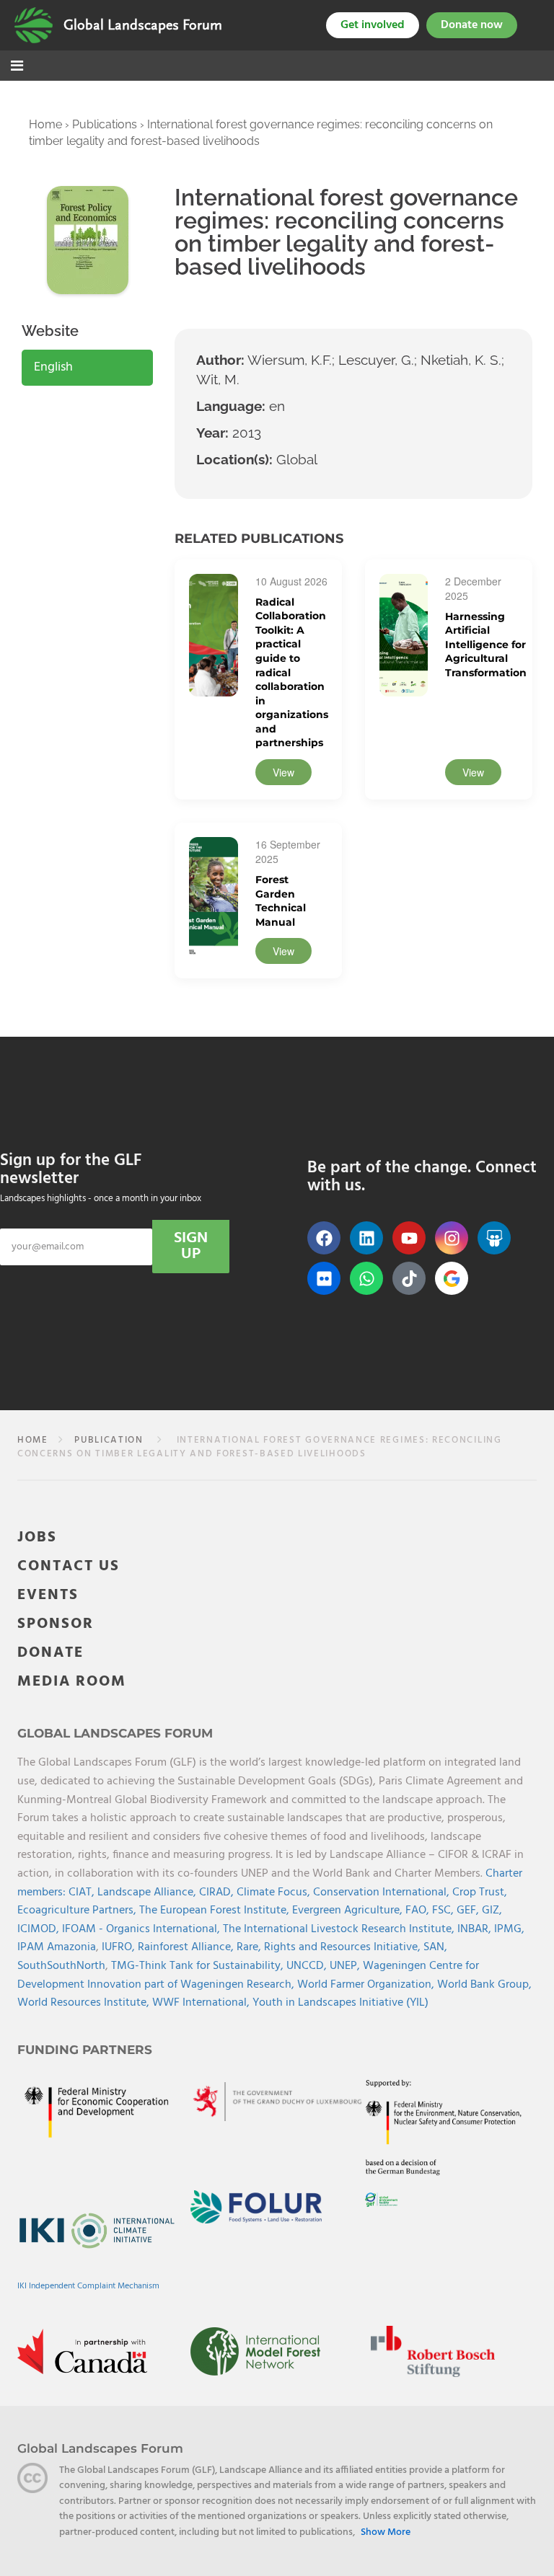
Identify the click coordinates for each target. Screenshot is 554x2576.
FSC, (444, 1911)
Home (45, 124)
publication (109, 1440)
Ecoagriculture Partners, (78, 1911)
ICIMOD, (40, 1929)
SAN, (435, 1947)
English (53, 367)
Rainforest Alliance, (187, 1947)
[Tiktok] (409, 1278)
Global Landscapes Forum (143, 25)
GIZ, (492, 1911)
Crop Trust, (480, 1893)
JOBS (37, 1537)
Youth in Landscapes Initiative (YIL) (340, 2003)
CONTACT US (69, 1566)
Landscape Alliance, (148, 1893)
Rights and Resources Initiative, (344, 1947)
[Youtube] (409, 1238)
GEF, (469, 1911)
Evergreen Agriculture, (349, 1911)
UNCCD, (308, 1966)
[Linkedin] (366, 1238)
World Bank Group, (484, 1985)
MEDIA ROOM (72, 1682)
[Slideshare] (494, 1238)
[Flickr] (324, 1278)
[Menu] (17, 67)
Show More (386, 2533)
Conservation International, (383, 1893)
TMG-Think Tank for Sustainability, (199, 1966)
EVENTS (48, 1595)
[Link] (34, 25)
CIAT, (83, 1893)
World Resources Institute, (85, 2003)
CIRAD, (218, 1893)
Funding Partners (85, 2050)
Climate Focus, (275, 1893)
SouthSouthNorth (61, 1966)
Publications (105, 124)
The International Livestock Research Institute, (340, 1929)
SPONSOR (56, 1624)
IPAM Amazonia (57, 1947)
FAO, (419, 1911)
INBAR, (476, 1929)
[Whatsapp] (366, 1278)
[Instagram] (452, 1238)
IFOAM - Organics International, (142, 1929)
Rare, (250, 1947)
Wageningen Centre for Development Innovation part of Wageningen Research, (248, 1975)
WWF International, (202, 2003)
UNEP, (346, 1966)
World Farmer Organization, (367, 1985)
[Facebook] (324, 1238)
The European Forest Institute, (216, 1911)
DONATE (50, 1653)
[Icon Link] (452, 1278)
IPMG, (509, 1929)
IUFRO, (120, 1947)
